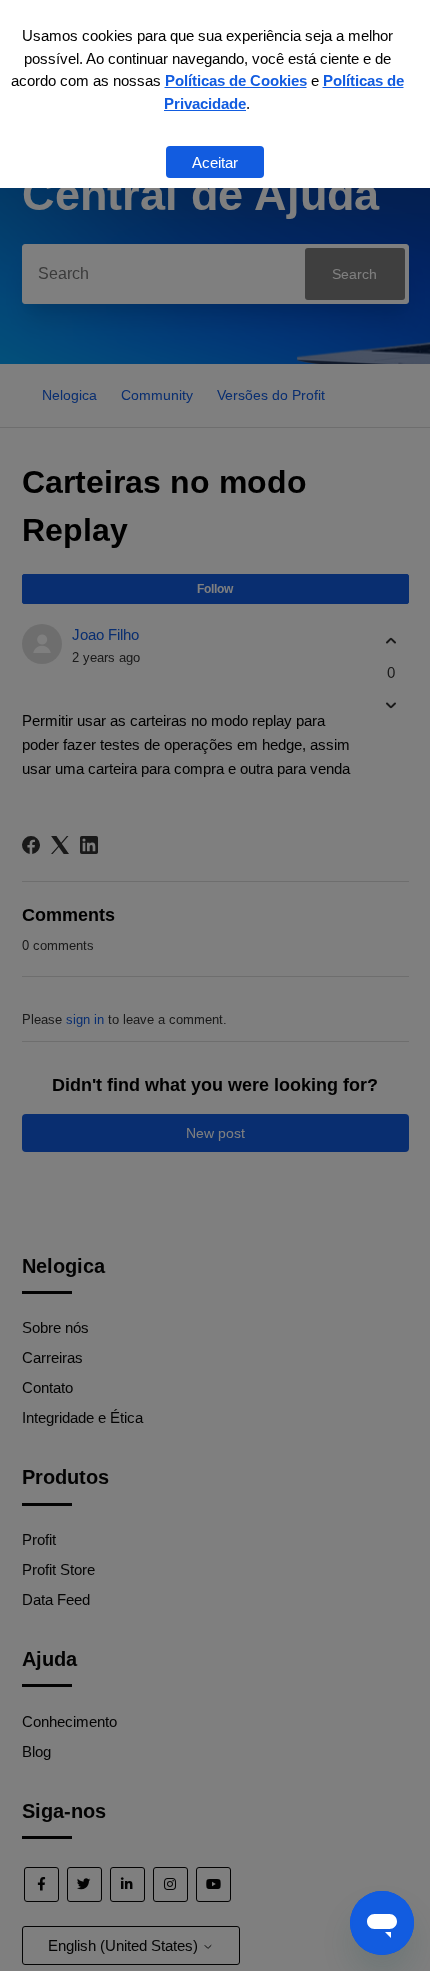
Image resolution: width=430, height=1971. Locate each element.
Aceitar (215, 162)
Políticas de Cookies (236, 80)
